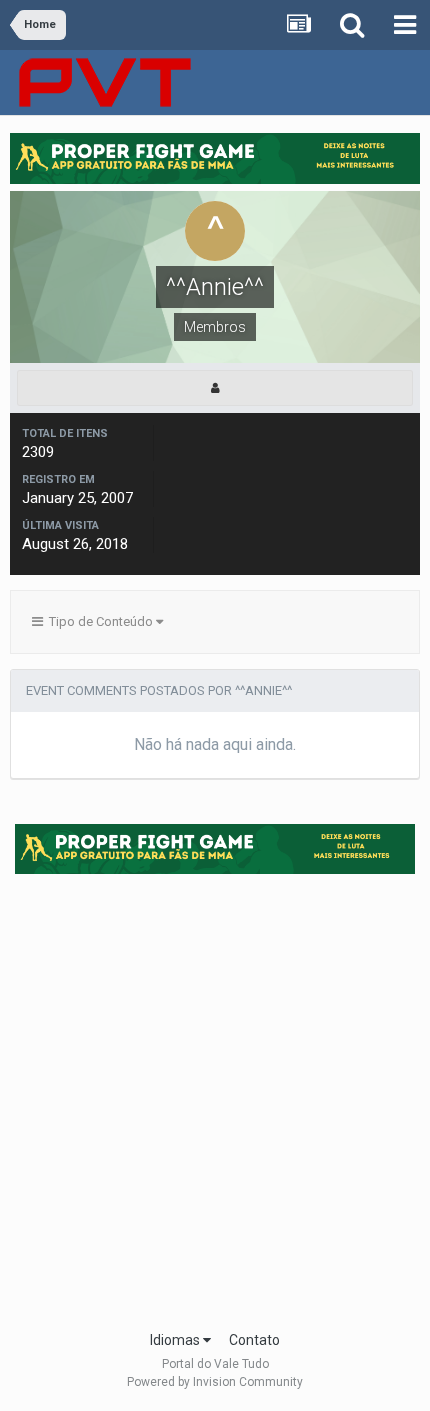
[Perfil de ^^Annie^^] (215, 388)
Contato (254, 1340)
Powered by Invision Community (215, 1382)
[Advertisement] (215, 1096)
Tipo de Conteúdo (99, 621)
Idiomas (176, 1340)
